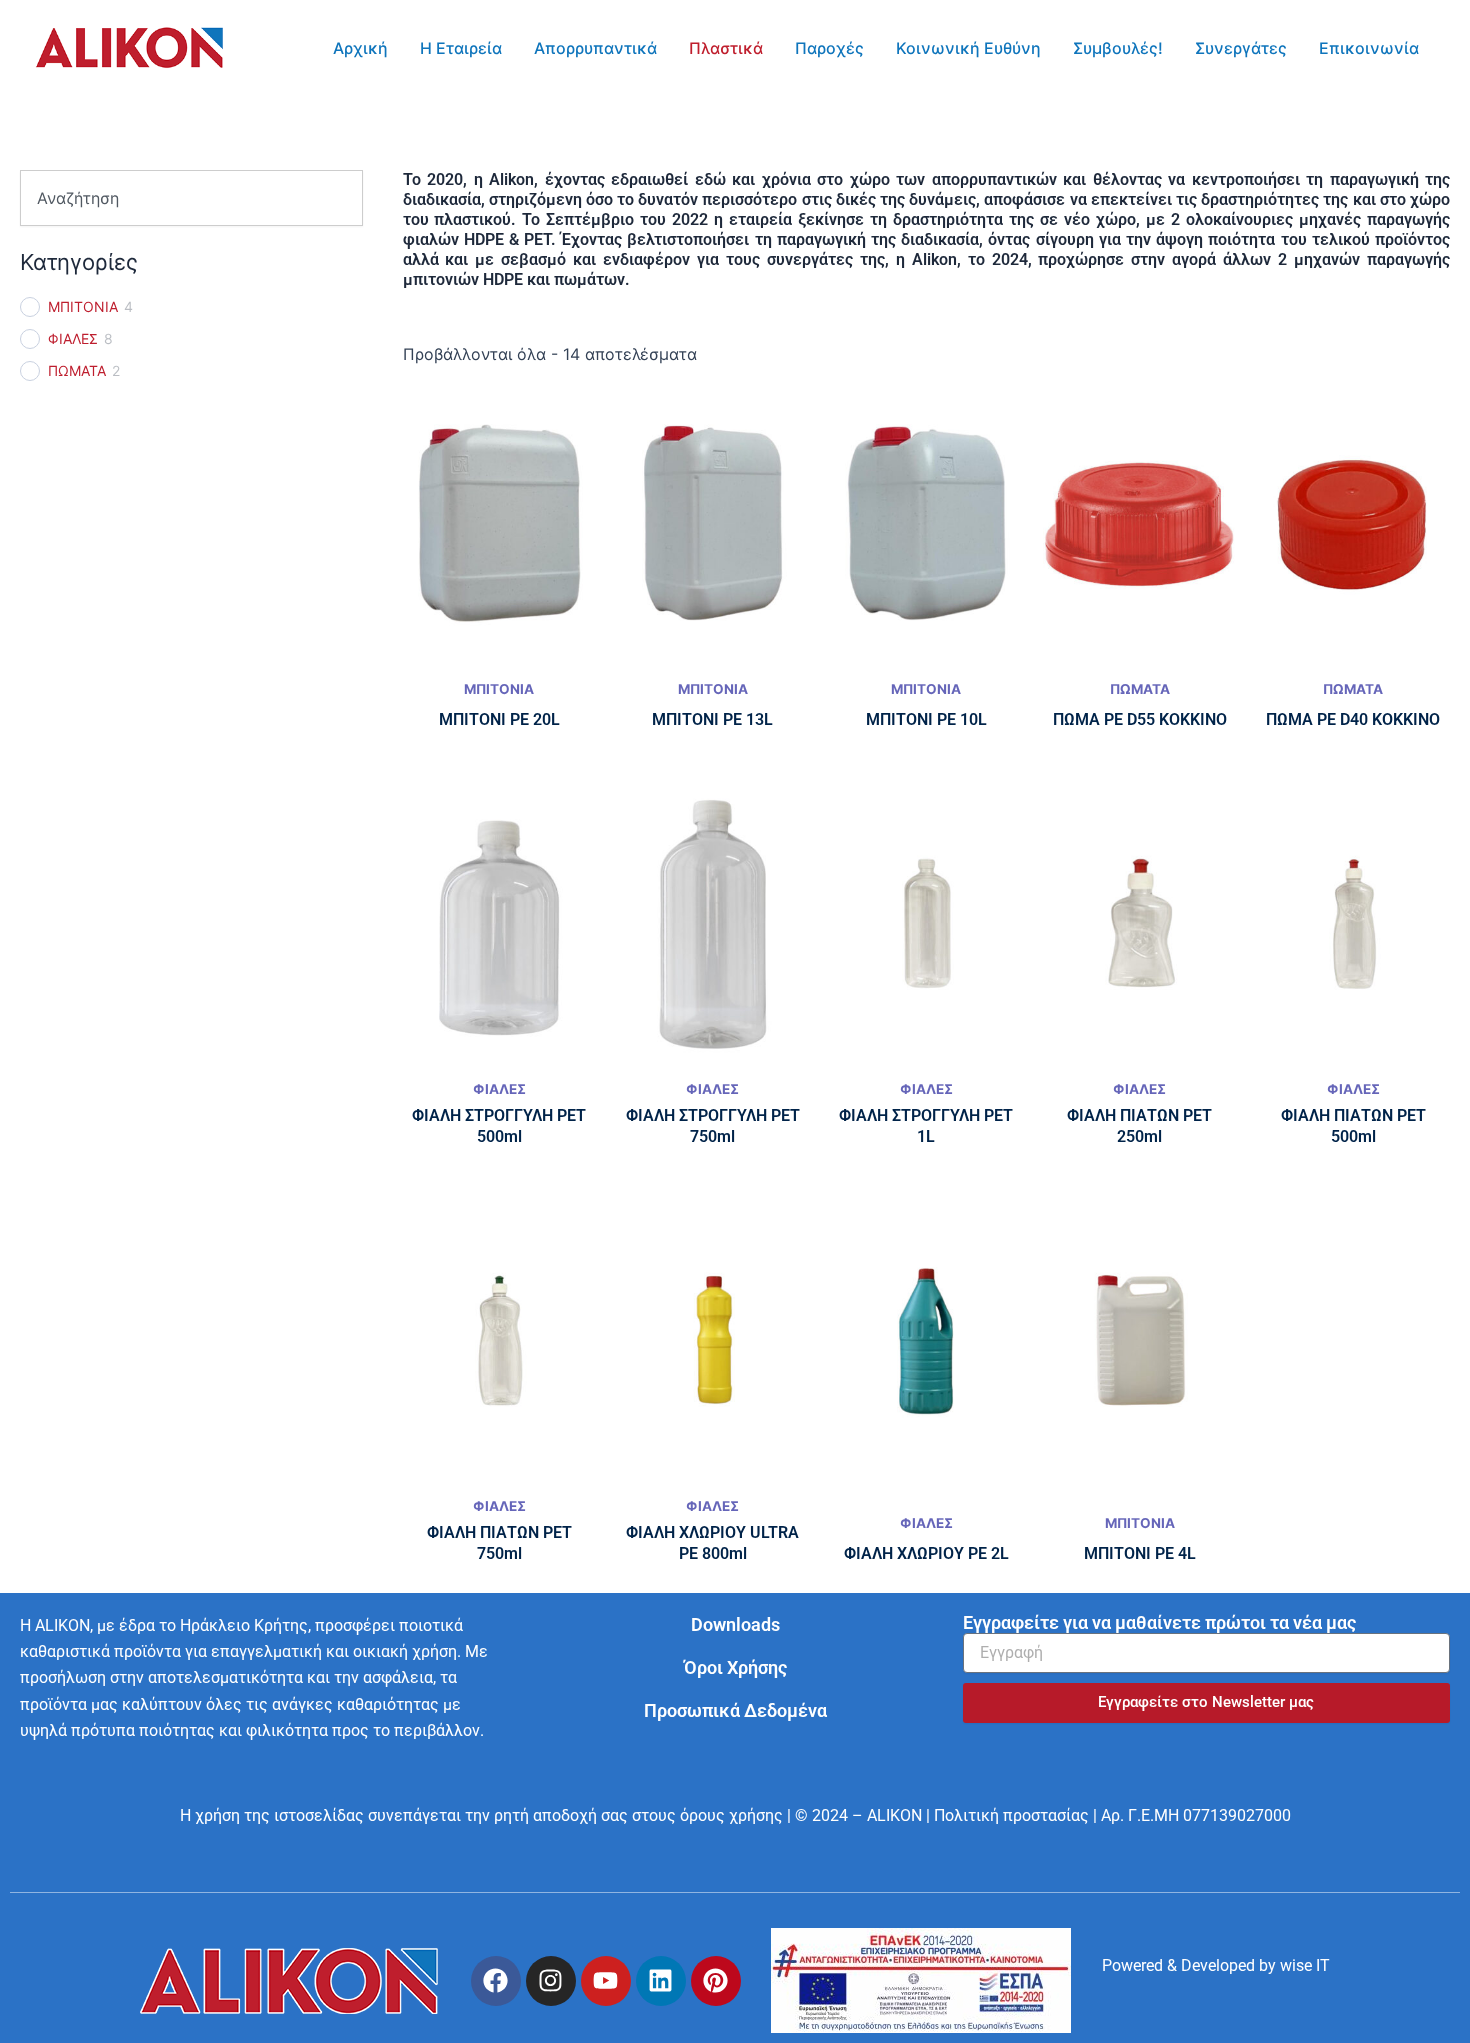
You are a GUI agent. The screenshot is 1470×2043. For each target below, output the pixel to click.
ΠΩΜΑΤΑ (77, 370)
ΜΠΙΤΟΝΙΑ (83, 306)
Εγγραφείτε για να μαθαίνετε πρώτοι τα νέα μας (1159, 1623)
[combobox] (191, 198)
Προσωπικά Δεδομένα (735, 1710)
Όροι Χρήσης (735, 1667)
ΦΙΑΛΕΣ (73, 338)
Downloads (735, 1624)
